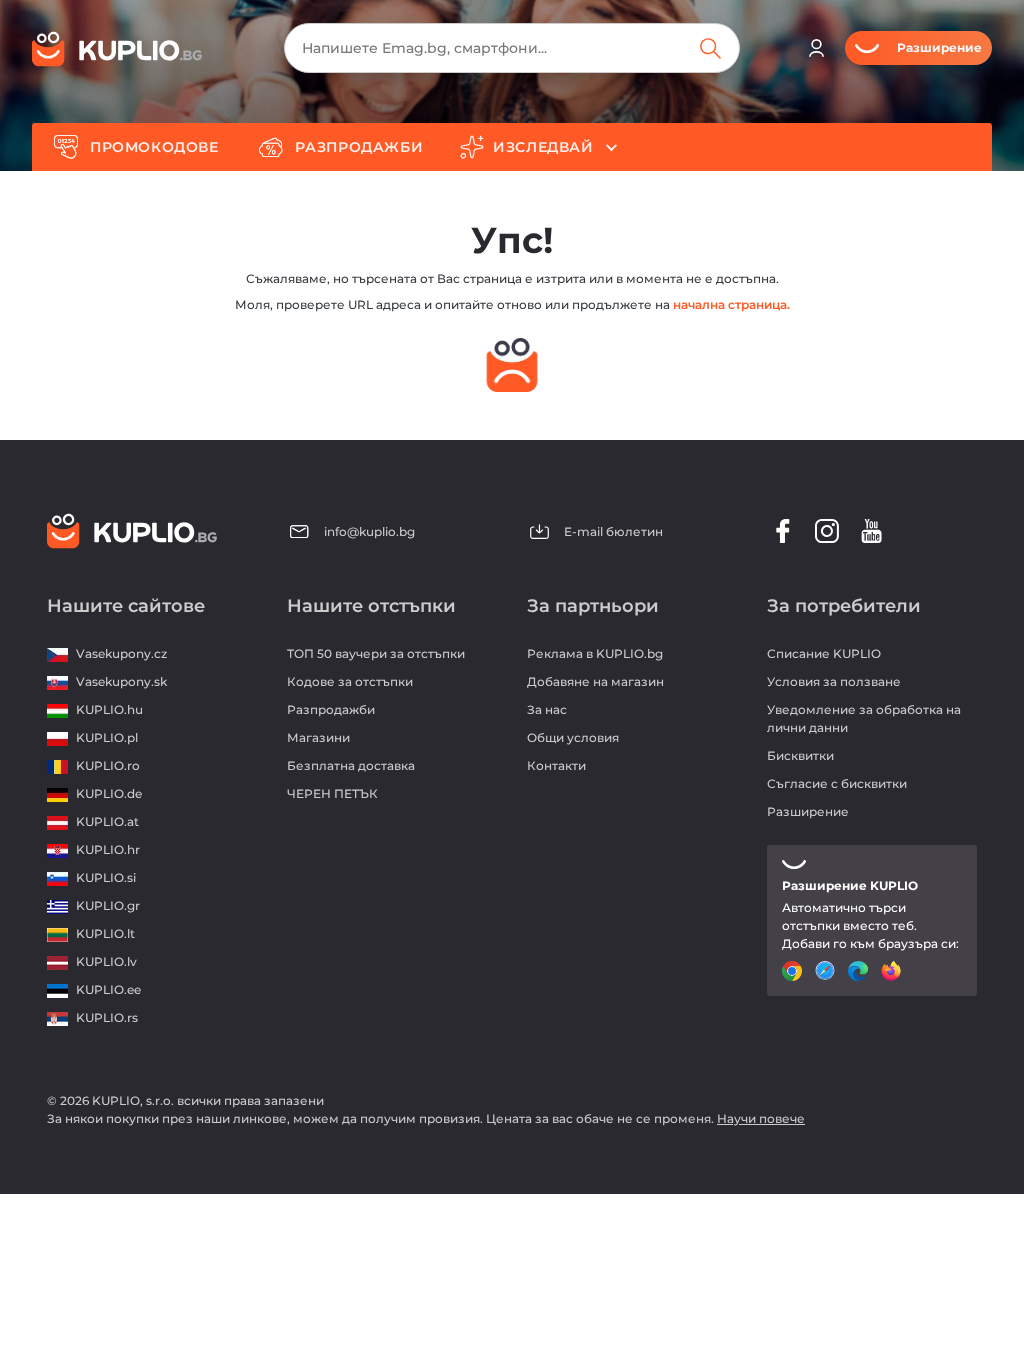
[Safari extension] (827, 971)
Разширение (808, 811)
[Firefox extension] (893, 971)
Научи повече (761, 1118)
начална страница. (731, 304)
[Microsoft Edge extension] (860, 971)
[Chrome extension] (794, 971)
